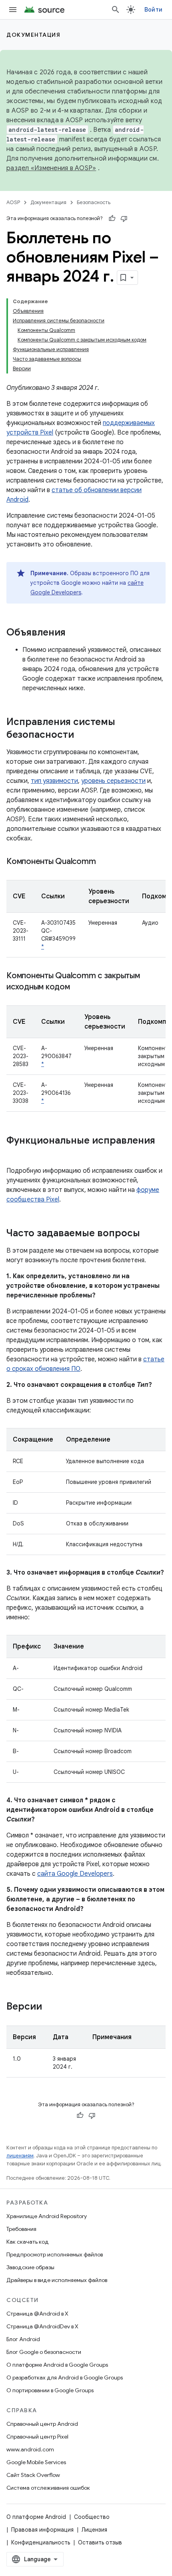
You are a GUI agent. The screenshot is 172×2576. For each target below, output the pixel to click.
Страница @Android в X (37, 2314)
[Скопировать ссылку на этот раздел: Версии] (50, 2007)
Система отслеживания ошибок (48, 2488)
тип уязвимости (54, 781)
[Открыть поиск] (116, 10)
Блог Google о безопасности (44, 2352)
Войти (153, 10)
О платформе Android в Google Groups (57, 2365)
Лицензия (94, 2530)
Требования (21, 2229)
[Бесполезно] (124, 218)
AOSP (13, 202)
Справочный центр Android (42, 2424)
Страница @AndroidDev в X (42, 2326)
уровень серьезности (113, 781)
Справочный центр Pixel (37, 2437)
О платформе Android (36, 2517)
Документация (33, 35)
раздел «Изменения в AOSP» (51, 168)
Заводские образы (30, 2267)
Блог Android (23, 2339)
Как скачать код (28, 2242)
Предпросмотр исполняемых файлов (55, 2254)
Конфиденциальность (41, 2542)
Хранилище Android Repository (47, 2216)
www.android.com (30, 2449)
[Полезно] (112, 218)
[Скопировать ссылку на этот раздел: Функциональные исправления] (14, 1154)
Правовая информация (42, 2530)
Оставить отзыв (100, 2542)
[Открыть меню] (13, 10)
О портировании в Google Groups (50, 2390)
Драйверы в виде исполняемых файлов (57, 2280)
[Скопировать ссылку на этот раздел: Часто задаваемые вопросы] (148, 1234)
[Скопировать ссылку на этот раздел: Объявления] (74, 633)
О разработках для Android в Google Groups (65, 2377)
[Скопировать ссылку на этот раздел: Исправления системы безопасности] (82, 735)
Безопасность (94, 202)
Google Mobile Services (36, 2462)
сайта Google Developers (75, 1874)
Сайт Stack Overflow (33, 2475)
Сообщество (92, 2517)
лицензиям (20, 2156)
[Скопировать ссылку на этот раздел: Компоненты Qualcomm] (104, 862)
